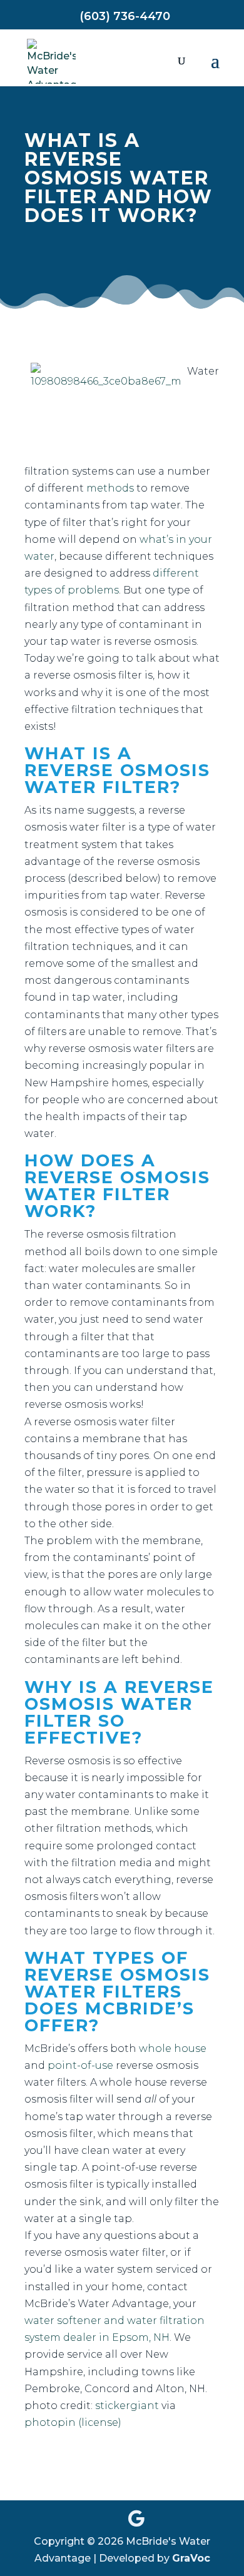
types (38, 590)
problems (93, 590)
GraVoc (191, 2558)
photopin (50, 2422)
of (60, 590)
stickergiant (127, 2406)
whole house (173, 2048)
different (176, 573)
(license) (100, 2422)
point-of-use (80, 2065)
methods (110, 488)
